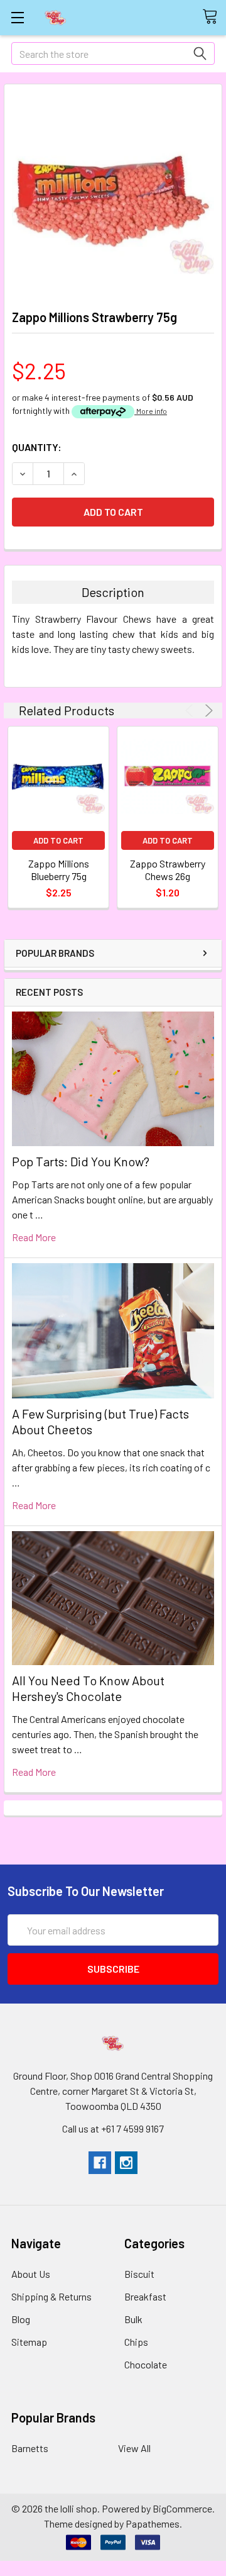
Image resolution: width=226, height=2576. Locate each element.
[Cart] (214, 17)
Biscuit (139, 2274)
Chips (136, 2342)
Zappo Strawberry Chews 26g (168, 870)
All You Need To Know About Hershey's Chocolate (88, 1688)
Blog (21, 2319)
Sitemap (29, 2342)
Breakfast (145, 2296)
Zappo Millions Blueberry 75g (59, 870)
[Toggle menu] (17, 17)
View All (134, 2448)
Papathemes (153, 2523)
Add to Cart (58, 840)
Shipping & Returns (51, 2296)
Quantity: (37, 447)
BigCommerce (182, 2508)
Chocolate (146, 2364)
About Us (31, 2274)
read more (34, 1237)
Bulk (133, 2319)
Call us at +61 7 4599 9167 (113, 2128)
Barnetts (30, 2448)
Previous (191, 711)
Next (207, 711)
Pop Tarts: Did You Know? (81, 1161)
